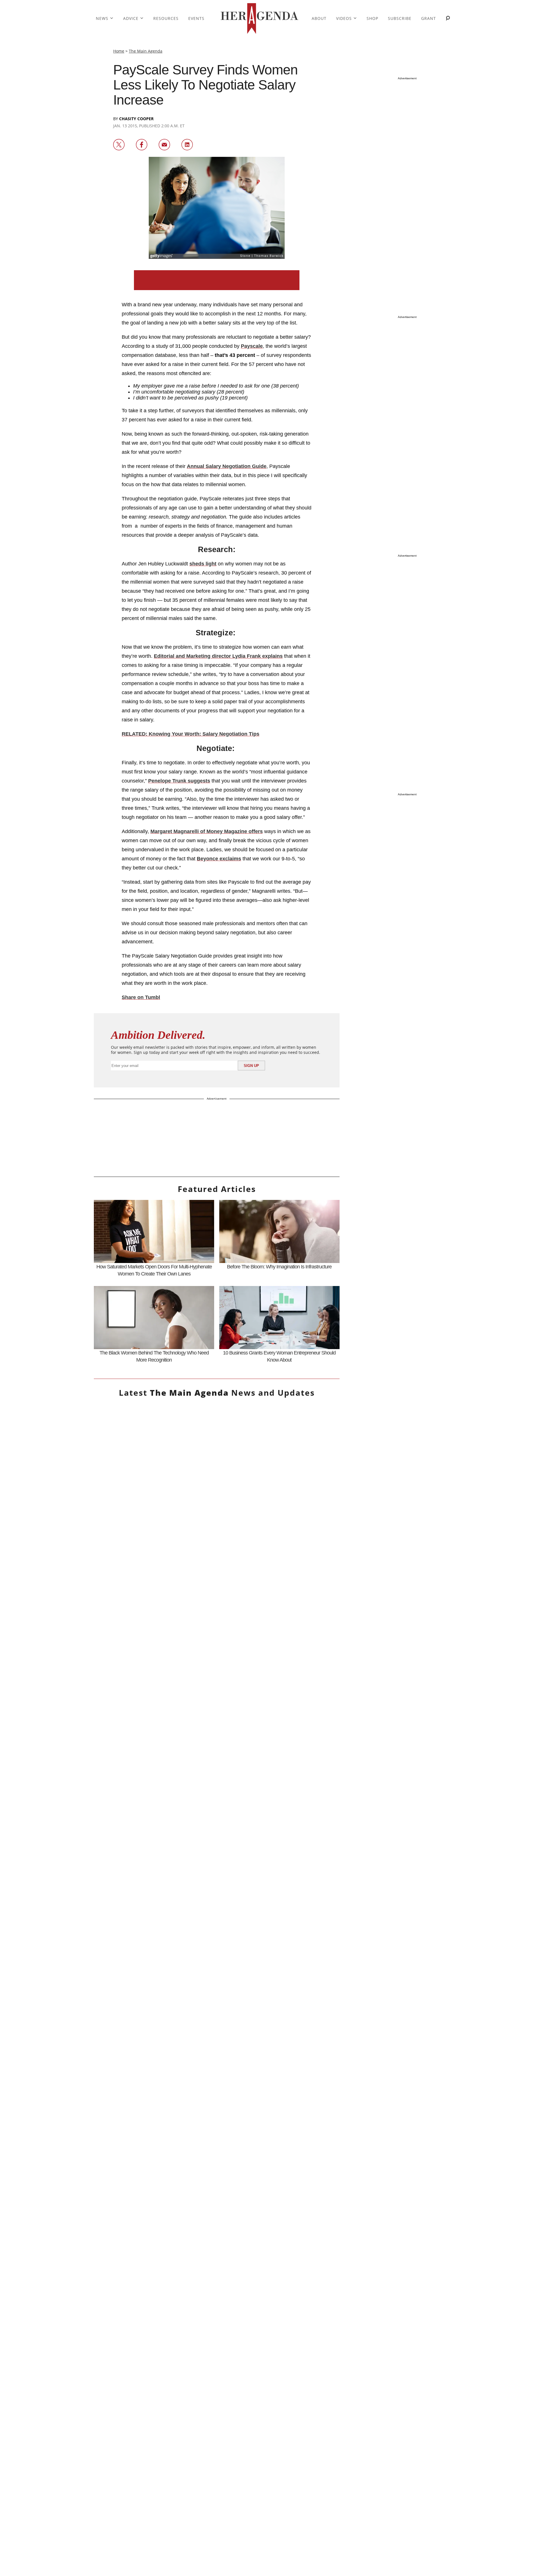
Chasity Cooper (136, 119)
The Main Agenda (146, 51)
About (319, 18)
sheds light (203, 564)
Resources (166, 18)
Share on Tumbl (141, 997)
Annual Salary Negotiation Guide (227, 466)
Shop (372, 18)
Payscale (252, 346)
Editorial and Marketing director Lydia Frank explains (218, 656)
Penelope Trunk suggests (179, 781)
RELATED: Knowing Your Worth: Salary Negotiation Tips (191, 734)
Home (119, 51)
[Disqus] (217, 2030)
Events (196, 18)
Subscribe (400, 18)
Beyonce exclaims (219, 859)
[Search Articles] (448, 19)
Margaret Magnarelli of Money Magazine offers (207, 831)
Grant (429, 18)
